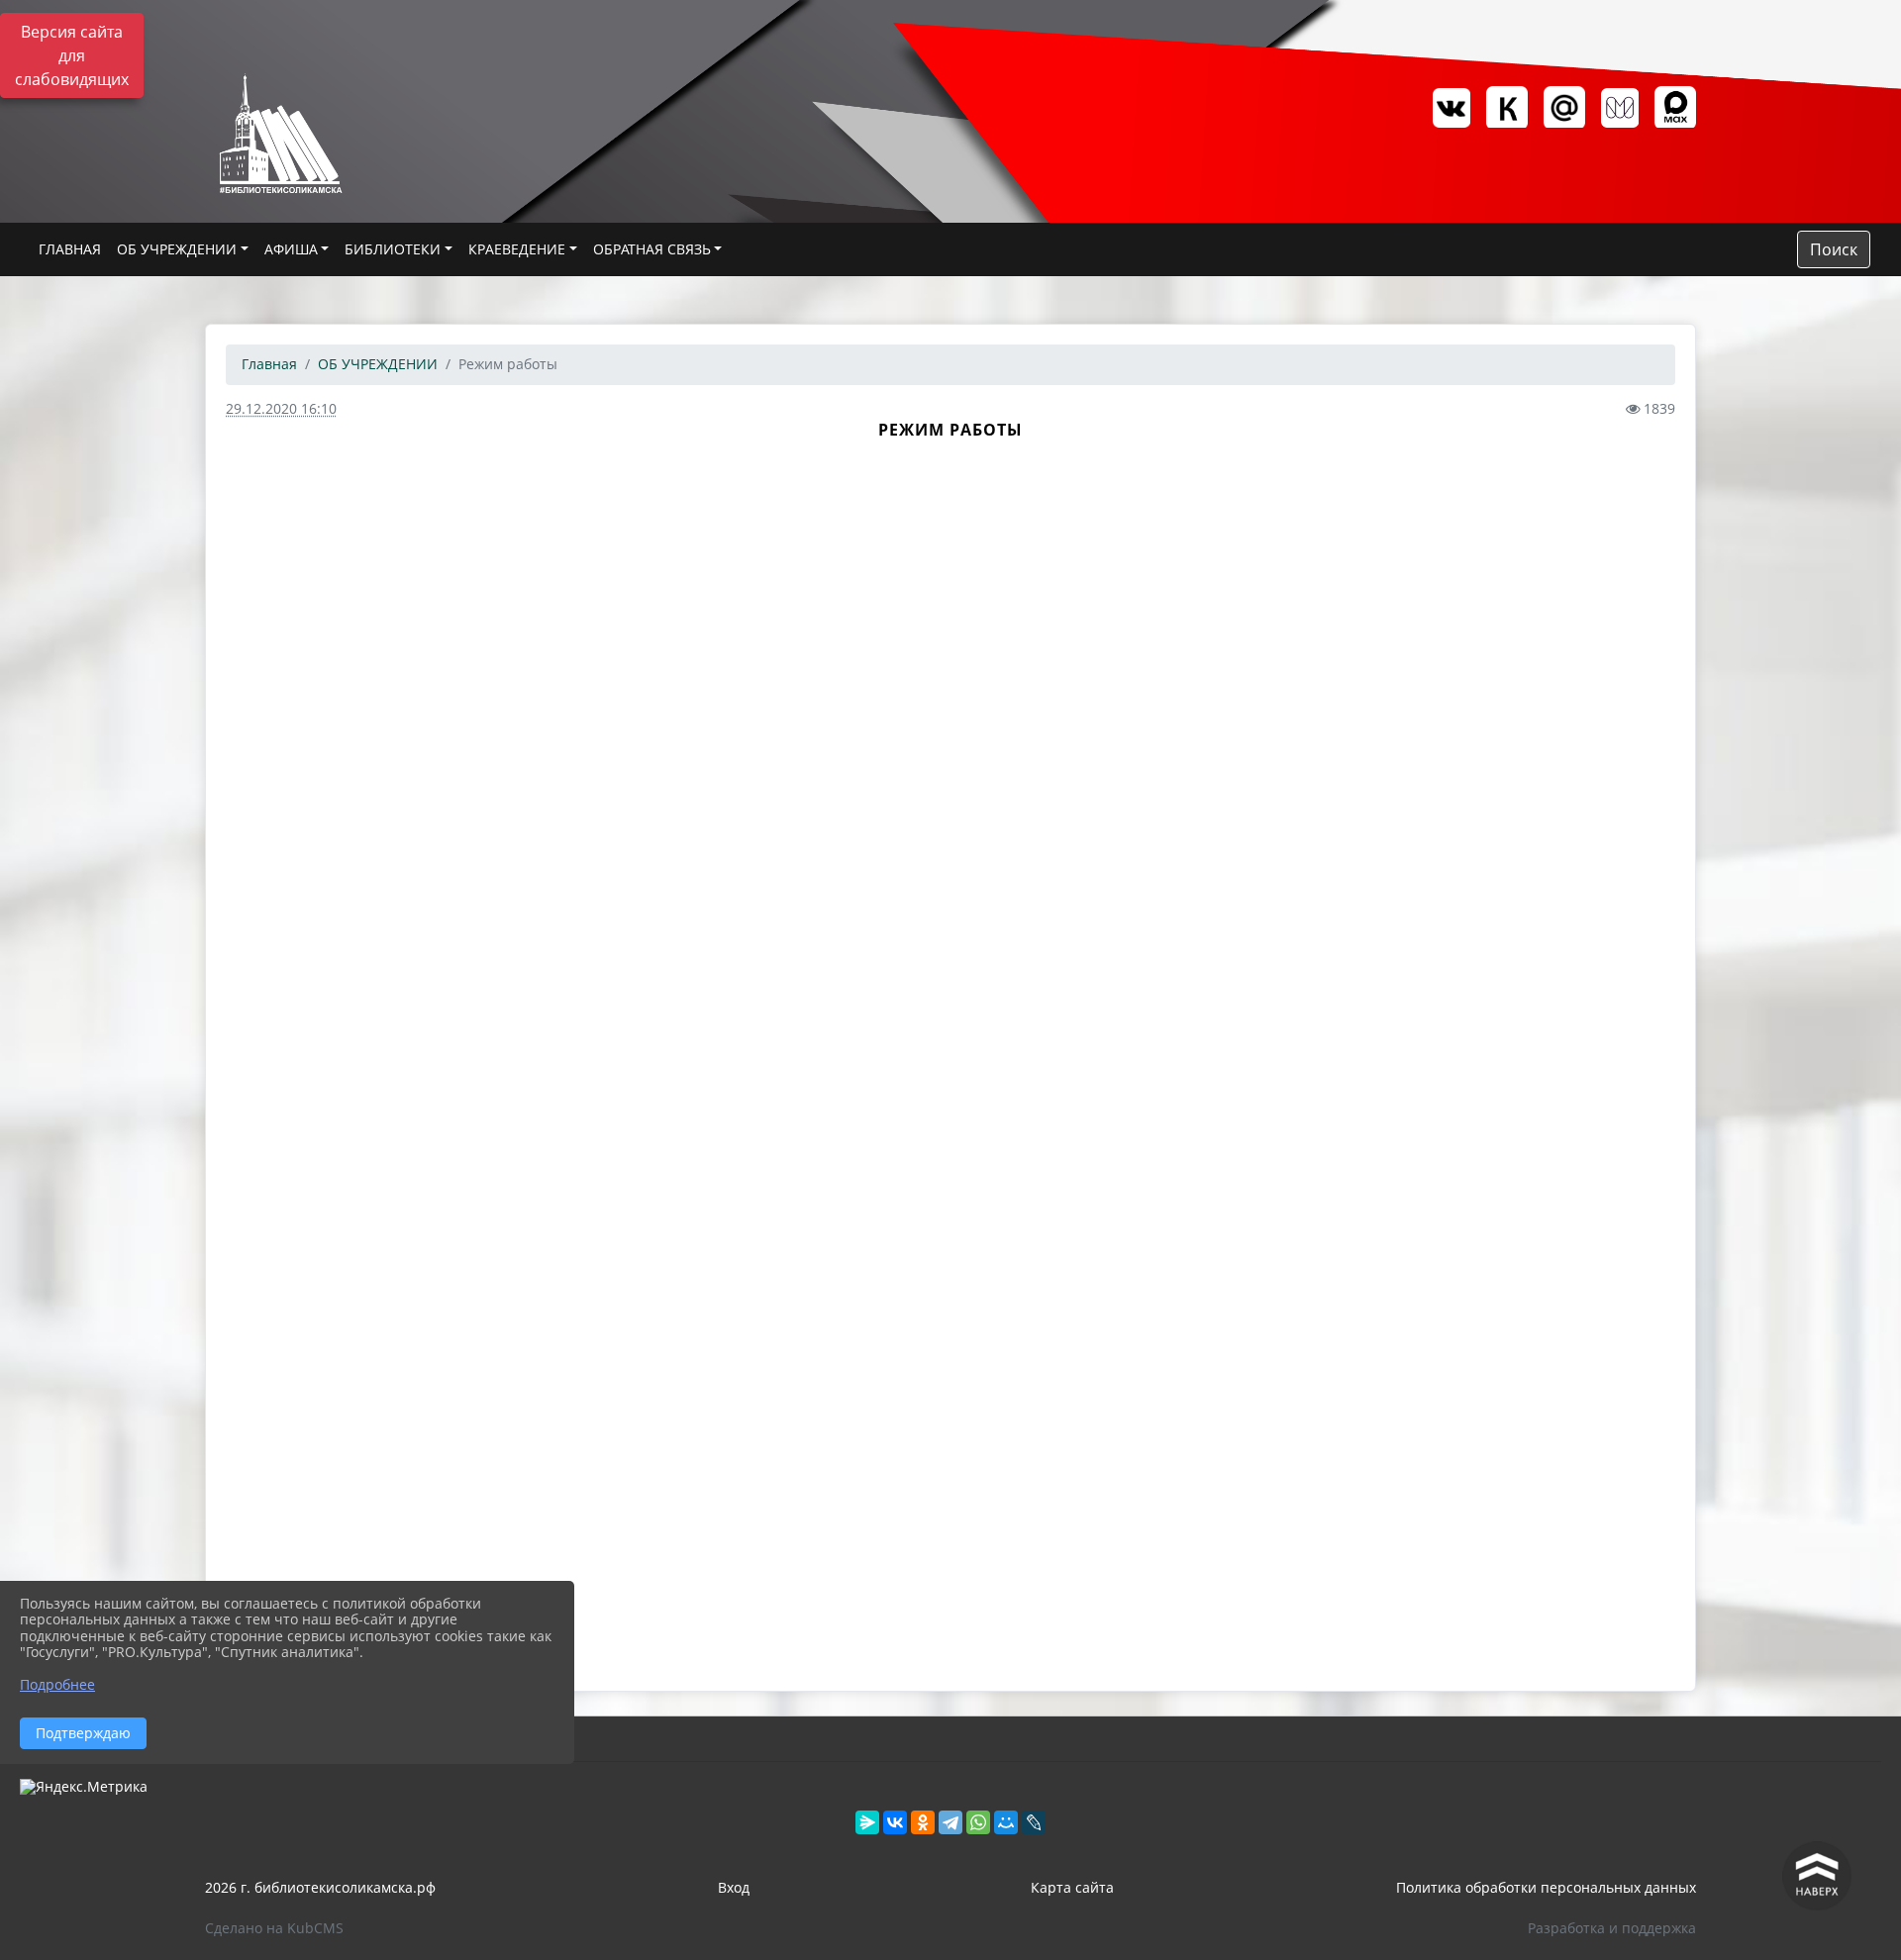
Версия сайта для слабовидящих (72, 55)
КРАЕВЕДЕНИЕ (517, 249)
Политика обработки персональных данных (1546, 1887)
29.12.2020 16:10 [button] (281, 408)
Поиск (1834, 249)
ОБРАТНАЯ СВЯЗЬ (652, 249)
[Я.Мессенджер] (867, 1822)
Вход (734, 1887)
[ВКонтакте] (895, 1822)
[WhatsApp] (978, 1822)
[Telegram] (950, 1822)
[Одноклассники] (923, 1822)
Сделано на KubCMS (274, 1928)
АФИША (291, 249)
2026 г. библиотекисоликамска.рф (320, 1887)
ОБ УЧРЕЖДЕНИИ (177, 249)
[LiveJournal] (1034, 1822)
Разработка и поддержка (1612, 1928)
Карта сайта (1072, 1887)
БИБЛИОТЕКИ (393, 249)
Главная (269, 364)
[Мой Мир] (1006, 1822)
